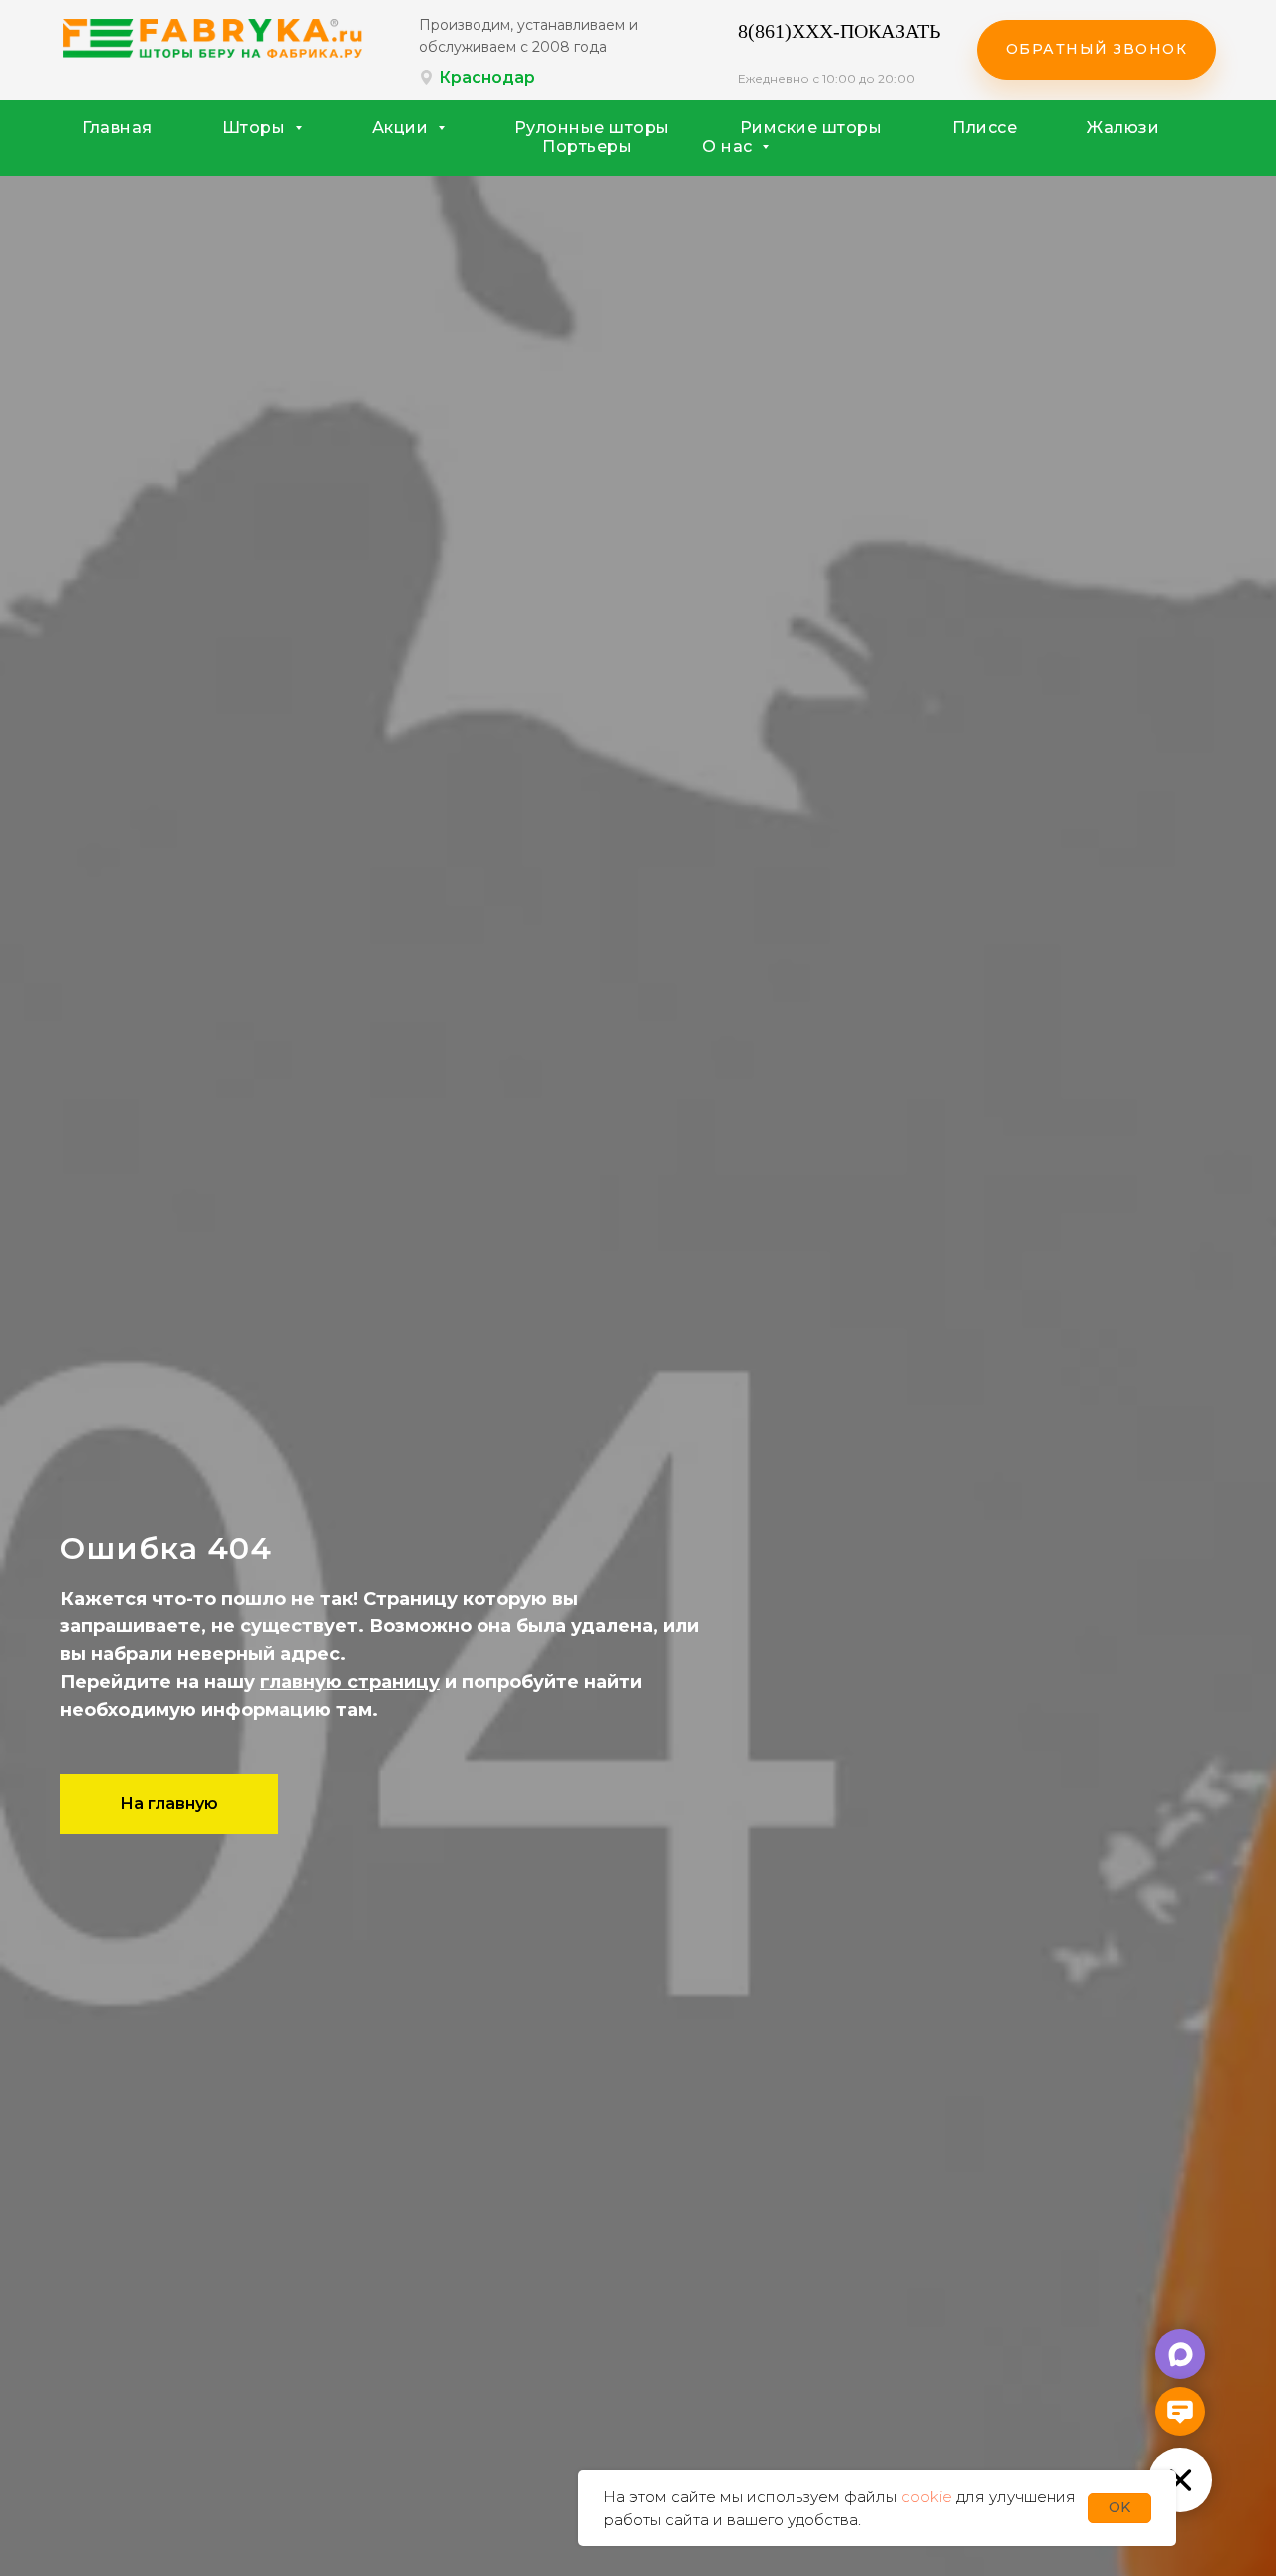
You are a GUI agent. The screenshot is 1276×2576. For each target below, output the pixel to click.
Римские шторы (811, 127)
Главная (117, 127)
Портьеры (587, 146)
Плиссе (984, 127)
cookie (927, 2497)
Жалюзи (1123, 127)
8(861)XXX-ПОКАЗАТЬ (839, 31)
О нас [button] (729, 146)
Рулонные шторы (592, 127)
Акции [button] (402, 127)
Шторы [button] (256, 127)
